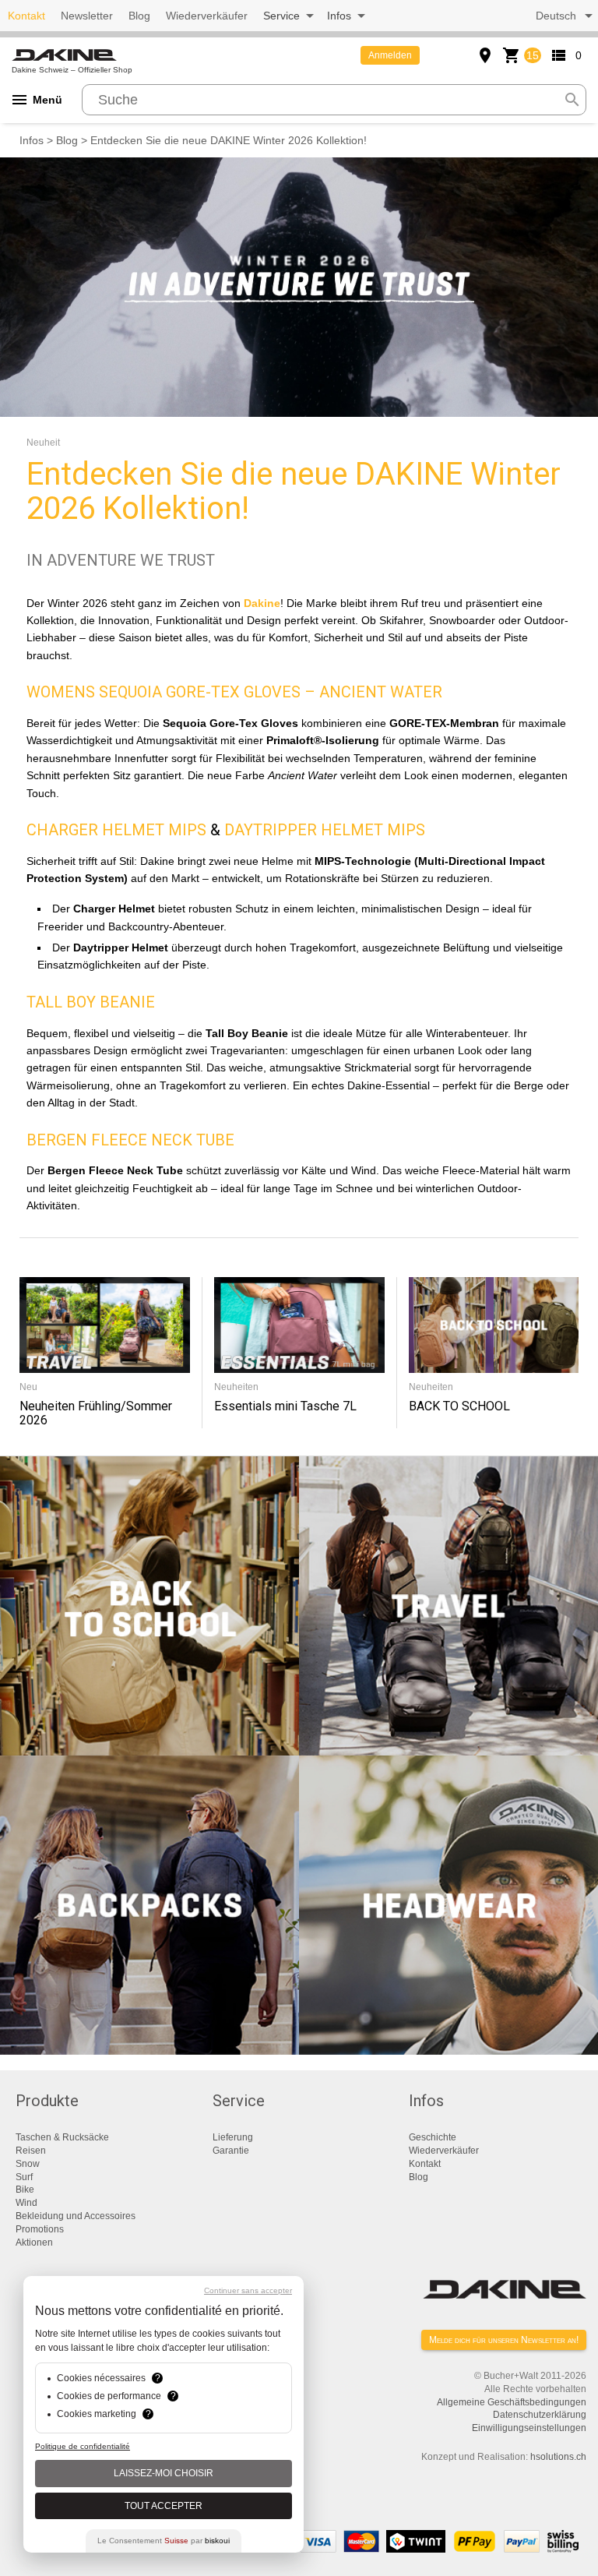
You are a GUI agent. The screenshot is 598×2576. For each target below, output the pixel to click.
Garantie (231, 2151)
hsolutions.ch (558, 2457)
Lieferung (233, 2137)
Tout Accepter (164, 2506)
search (572, 100)
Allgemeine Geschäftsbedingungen (512, 2402)
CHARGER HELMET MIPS (116, 830)
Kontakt (26, 16)
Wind (26, 2203)
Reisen (31, 2151)
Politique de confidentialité (83, 2446)
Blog (139, 16)
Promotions (40, 2229)
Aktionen (34, 2243)
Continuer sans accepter (248, 2290)
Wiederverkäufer (207, 16)
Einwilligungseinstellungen (529, 2428)
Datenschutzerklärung (540, 2415)
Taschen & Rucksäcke (62, 2137)
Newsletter (87, 16)
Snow (28, 2164)
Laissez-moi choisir (164, 2473)
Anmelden (390, 55)
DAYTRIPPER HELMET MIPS (325, 830)
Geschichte (433, 2137)
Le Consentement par (164, 2541)
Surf (24, 2177)
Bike (25, 2190)
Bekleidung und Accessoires (76, 2216)
